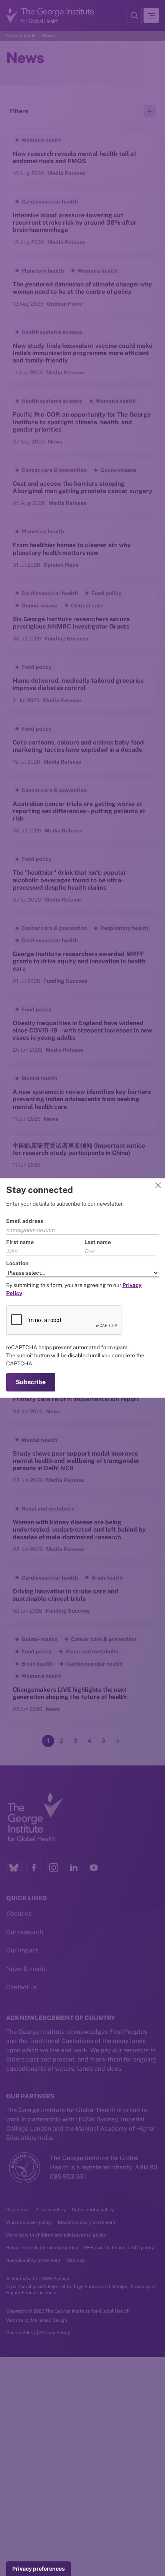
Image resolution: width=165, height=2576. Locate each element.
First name (20, 1242)
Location (17, 1263)
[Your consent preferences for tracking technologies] (39, 2569)
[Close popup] (158, 1185)
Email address (25, 1221)
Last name (98, 1242)
